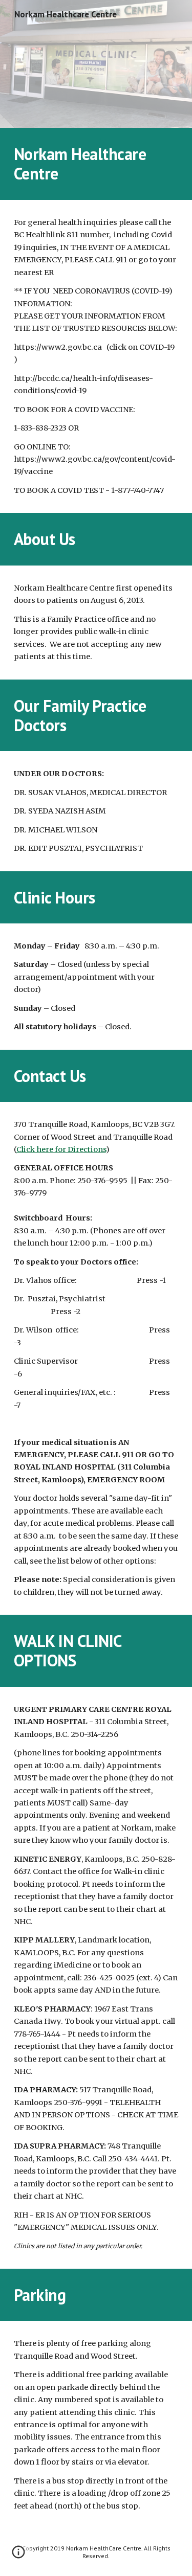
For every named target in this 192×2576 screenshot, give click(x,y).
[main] (96, 164)
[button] (18, 2556)
